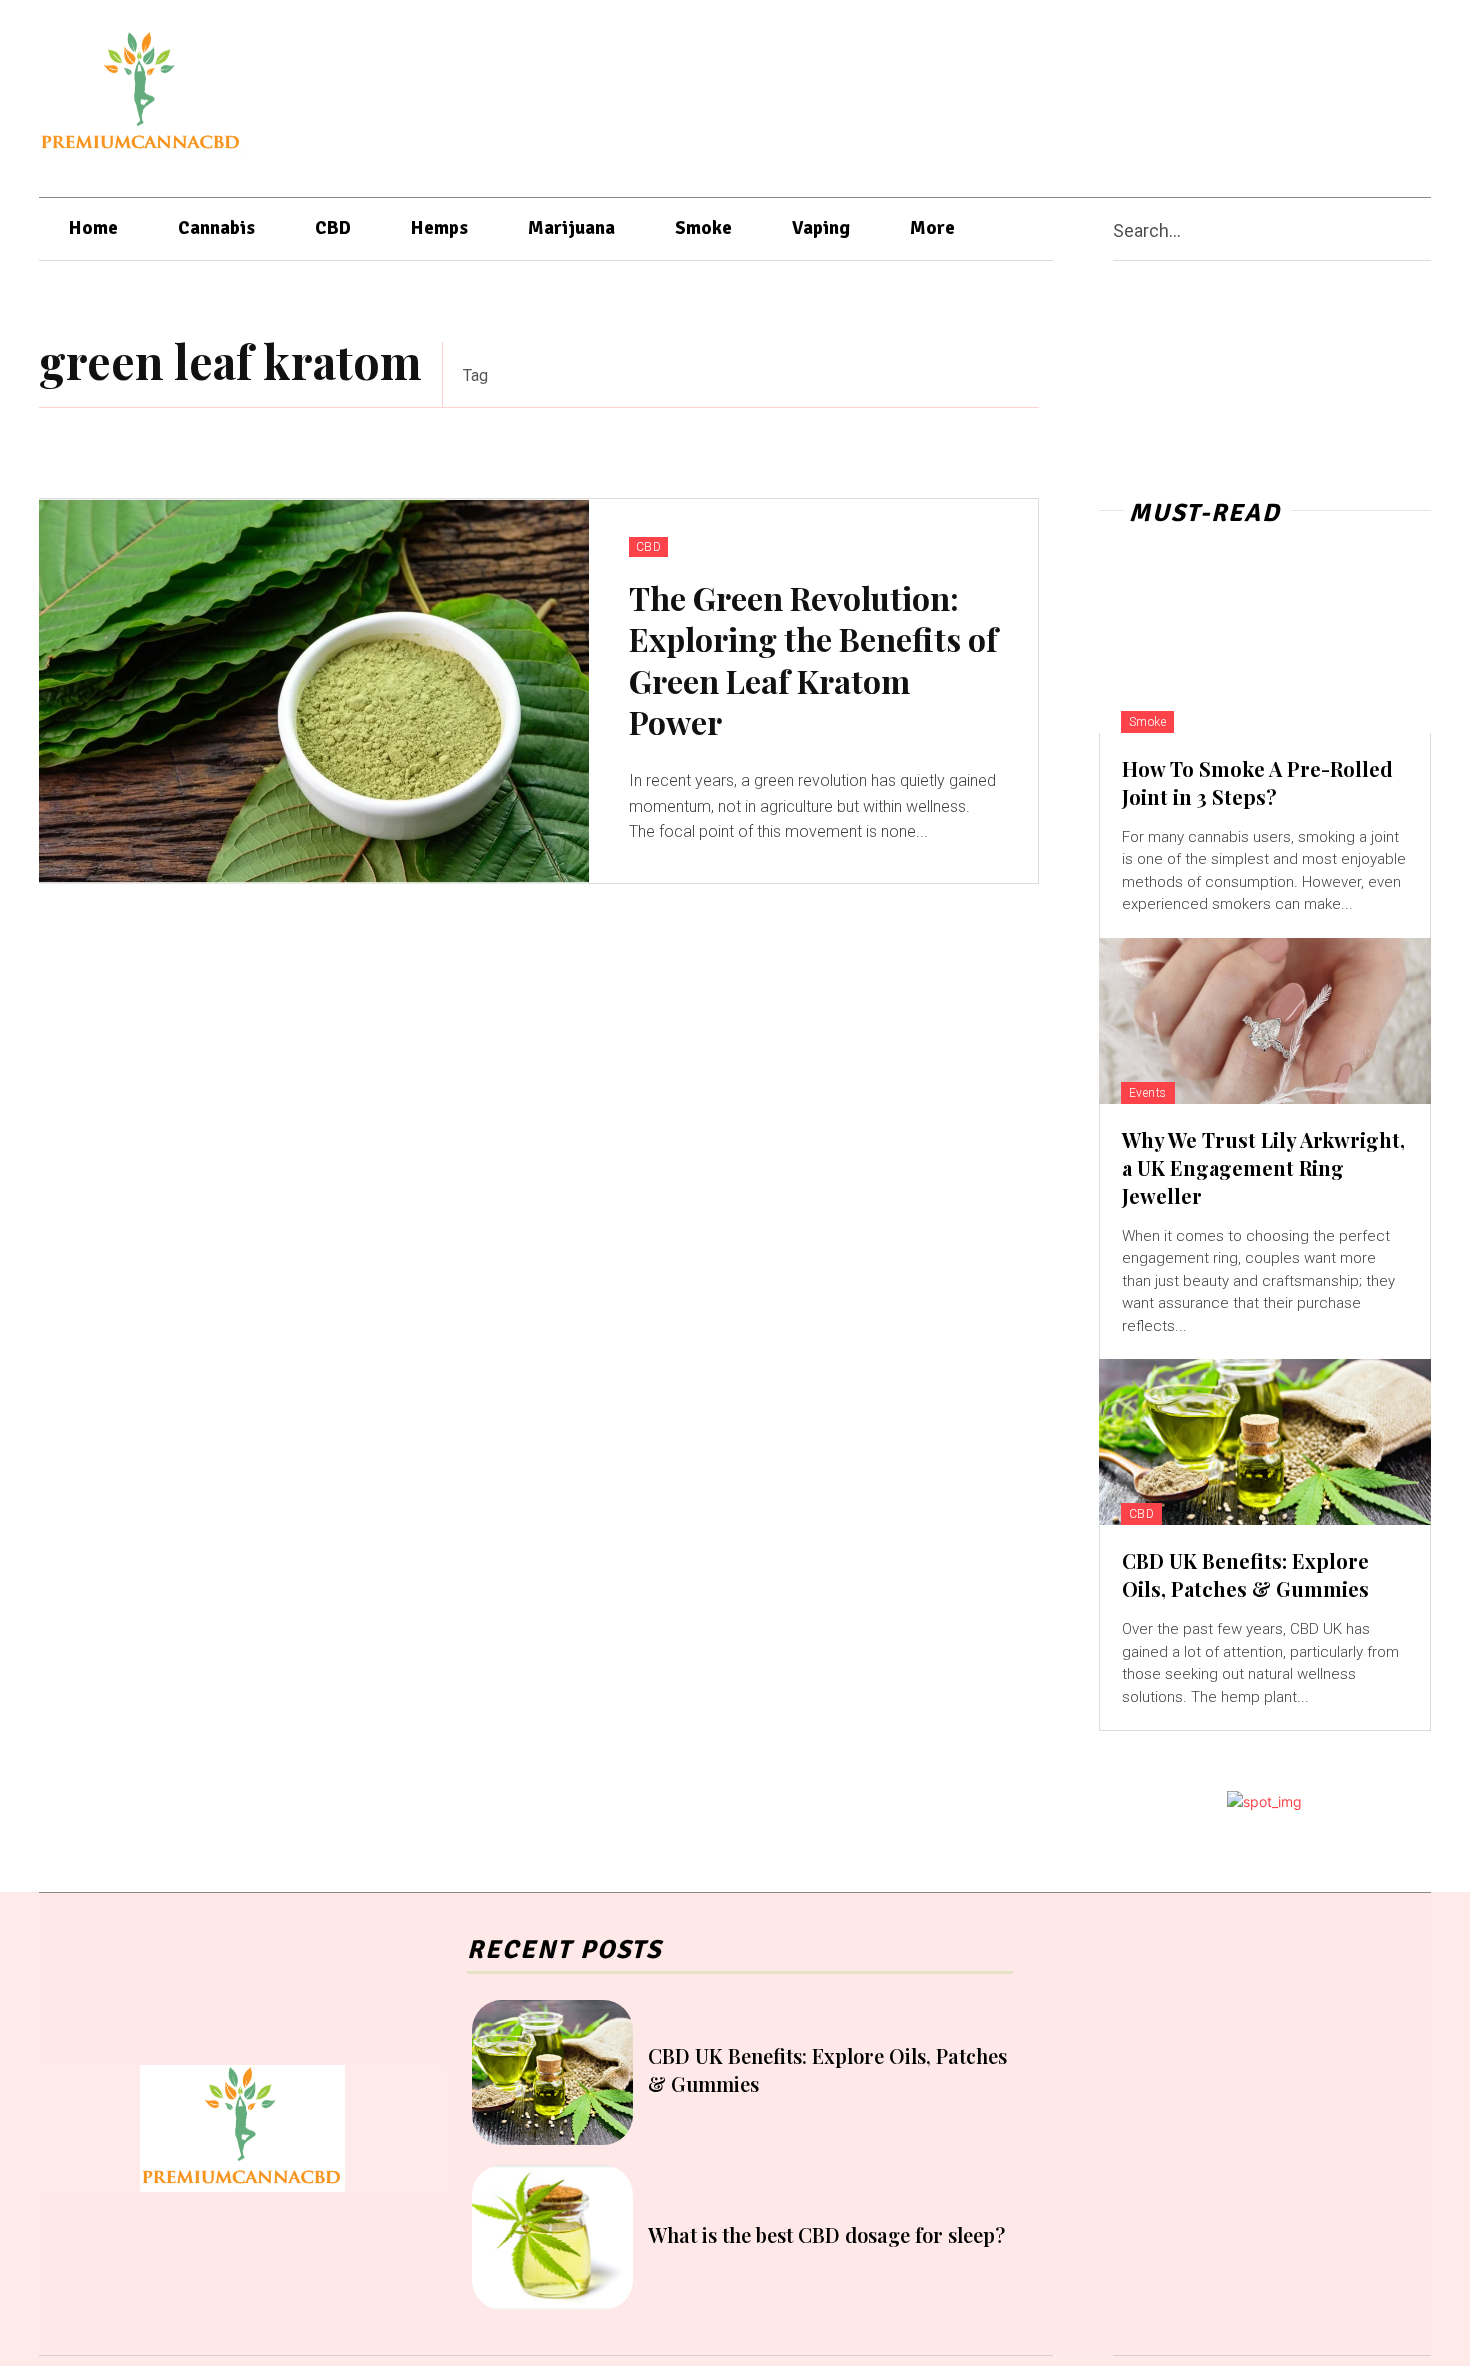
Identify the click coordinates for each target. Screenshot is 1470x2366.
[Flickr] (1213, 93)
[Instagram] (1252, 93)
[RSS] (1330, 93)
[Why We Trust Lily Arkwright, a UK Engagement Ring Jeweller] (1265, 1021)
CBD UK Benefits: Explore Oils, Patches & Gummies (1245, 1574)
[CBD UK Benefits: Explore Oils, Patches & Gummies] (1265, 1442)
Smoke (1148, 722)
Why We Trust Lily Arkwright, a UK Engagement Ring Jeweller (1263, 1167)
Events (1148, 1093)
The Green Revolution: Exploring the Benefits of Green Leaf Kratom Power (813, 660)
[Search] (1423, 229)
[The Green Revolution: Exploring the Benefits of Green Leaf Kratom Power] (314, 691)
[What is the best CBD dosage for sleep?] (552, 2237)
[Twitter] (1369, 93)
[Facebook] (1175, 93)
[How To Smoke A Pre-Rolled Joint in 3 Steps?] (1265, 650)
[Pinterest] (1291, 93)
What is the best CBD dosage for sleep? (826, 2234)
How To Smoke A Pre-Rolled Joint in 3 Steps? (1257, 782)
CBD (649, 547)
